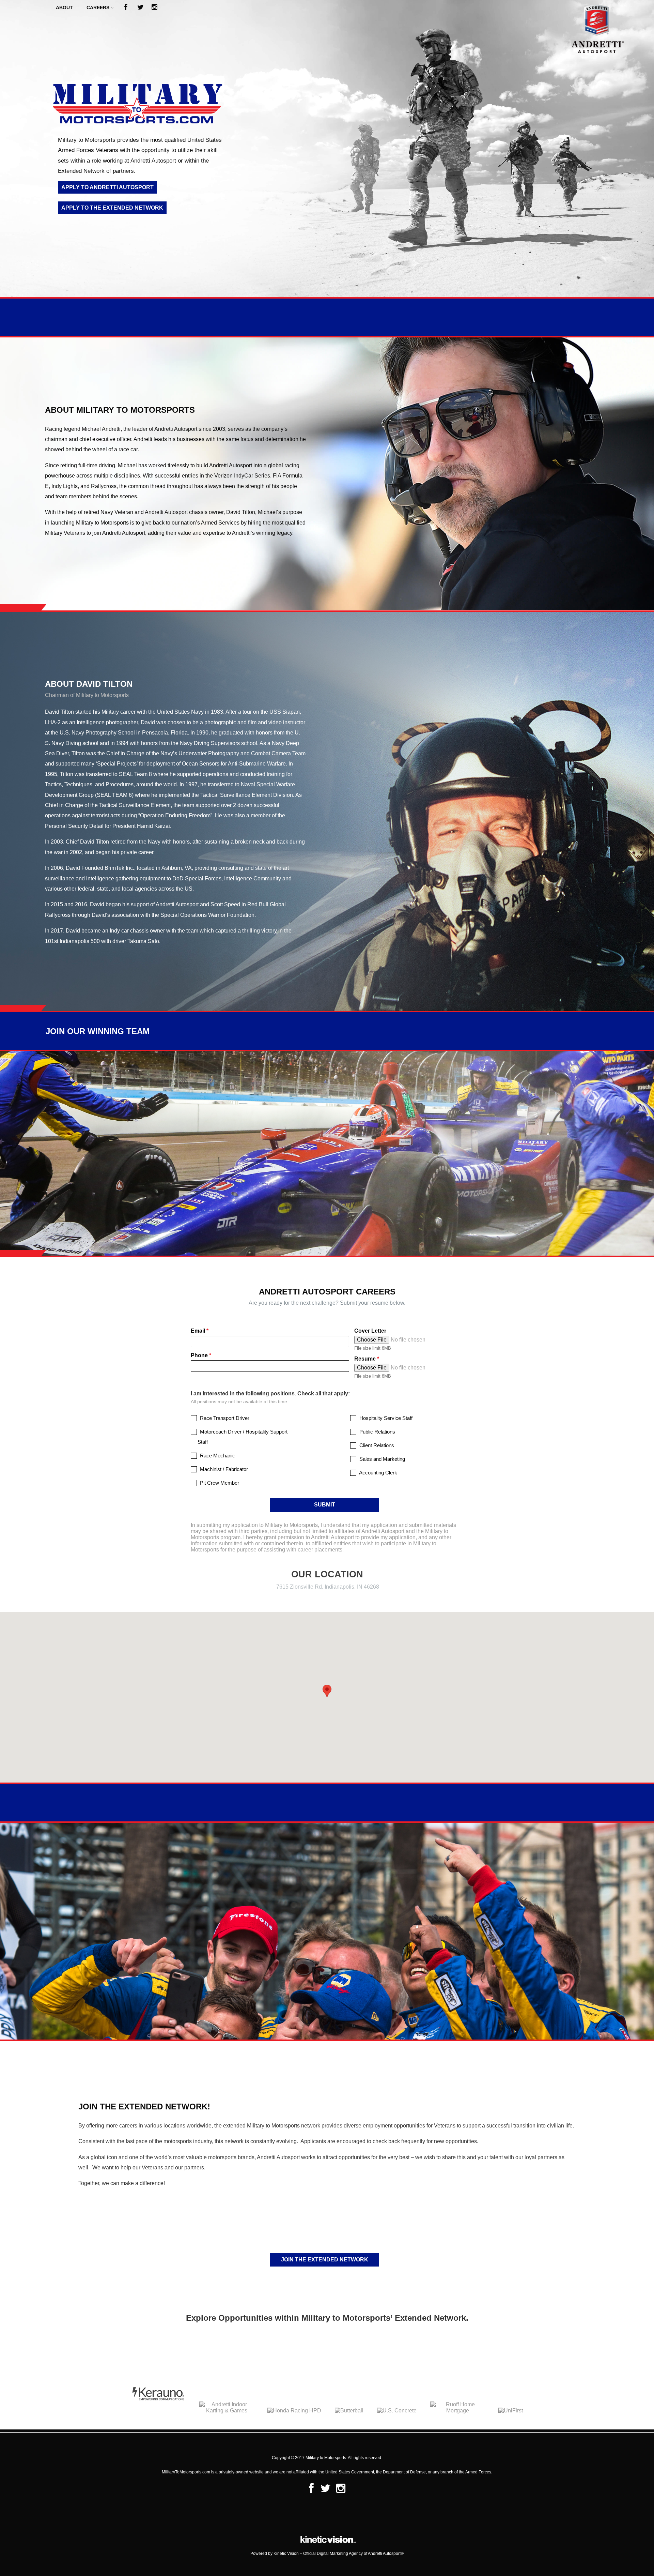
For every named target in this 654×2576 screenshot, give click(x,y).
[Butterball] (349, 2411)
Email (200, 1331)
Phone (201, 1355)
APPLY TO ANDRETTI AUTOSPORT (107, 187)
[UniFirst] (511, 2411)
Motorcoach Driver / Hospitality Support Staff (243, 1437)
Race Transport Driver (224, 1418)
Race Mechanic (217, 1456)
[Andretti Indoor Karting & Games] (227, 2411)
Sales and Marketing (381, 1459)
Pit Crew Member (219, 1483)
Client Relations (376, 1445)
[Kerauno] (158, 2411)
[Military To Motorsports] (579, 55)
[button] (327, 1691)
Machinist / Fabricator (223, 1469)
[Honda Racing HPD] (294, 2411)
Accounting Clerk (378, 1473)
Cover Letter (370, 1331)
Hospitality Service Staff (385, 1418)
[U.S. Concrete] (397, 2411)
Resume (367, 1359)
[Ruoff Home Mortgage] (457, 2411)
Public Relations (377, 1432)
